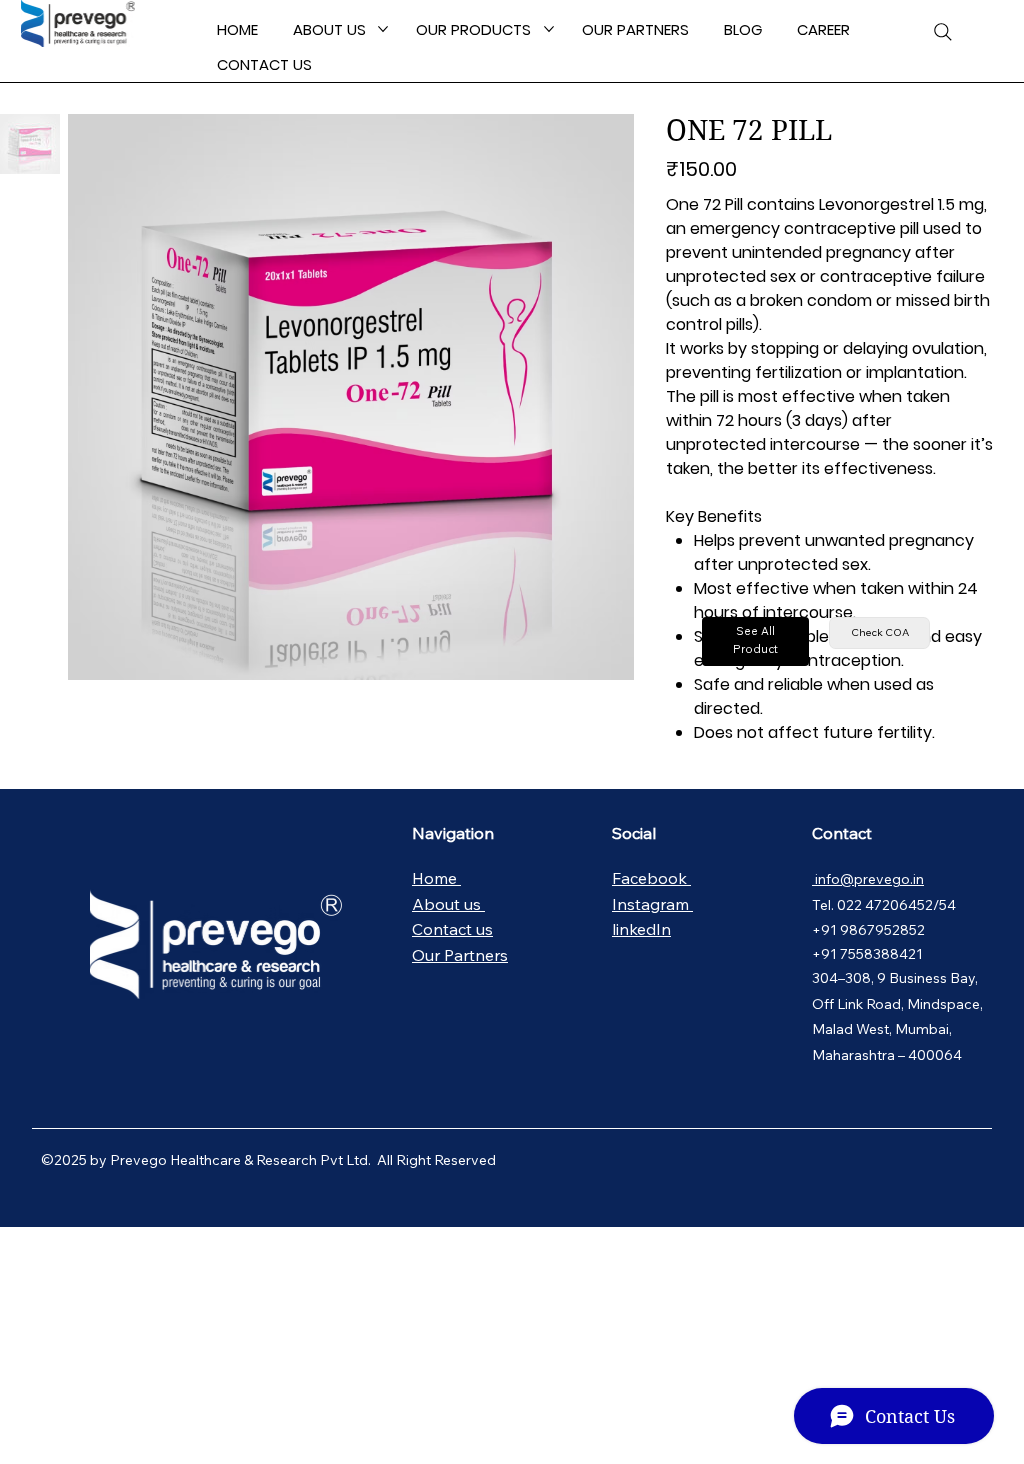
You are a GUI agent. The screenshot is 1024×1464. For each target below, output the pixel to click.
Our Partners (460, 955)
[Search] (943, 32)
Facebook (651, 878)
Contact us (452, 929)
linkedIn (641, 929)
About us (448, 904)
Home (436, 878)
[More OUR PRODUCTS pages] (549, 29)
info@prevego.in (868, 879)
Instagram (652, 904)
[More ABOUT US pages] (383, 29)
